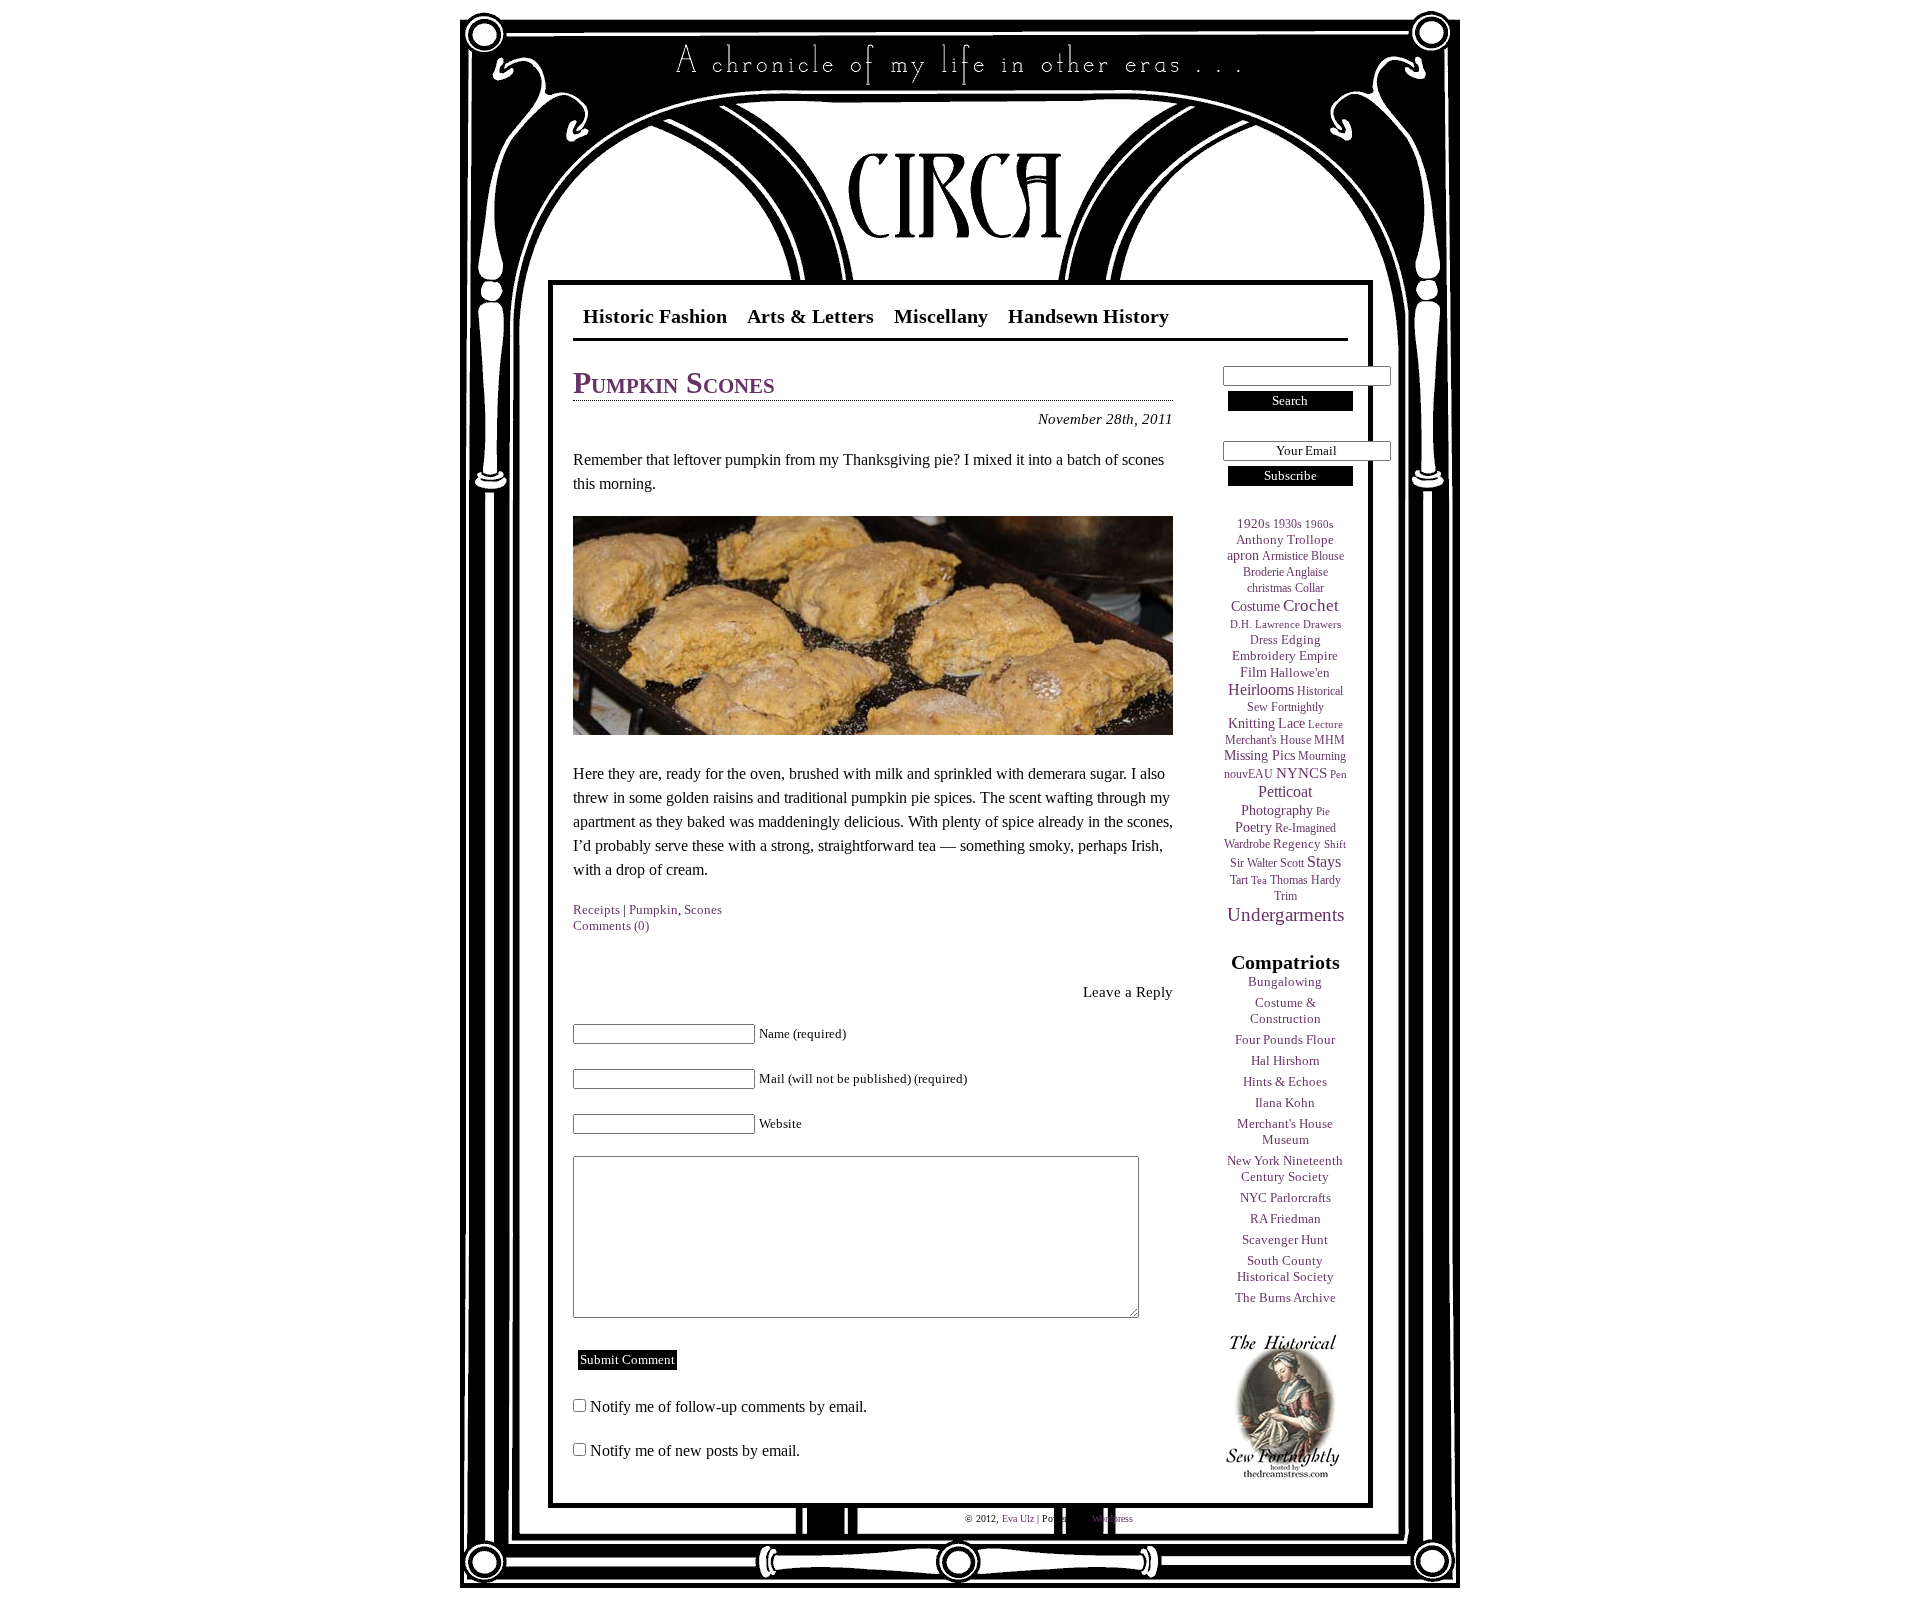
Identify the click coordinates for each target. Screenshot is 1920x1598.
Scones (703, 909)
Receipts (596, 909)
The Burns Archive (1285, 1297)
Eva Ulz (1018, 1518)
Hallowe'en (1300, 672)
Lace (1291, 723)
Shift (1335, 844)
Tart (1239, 880)
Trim (1285, 896)
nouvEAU (1248, 774)
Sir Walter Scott (1267, 863)
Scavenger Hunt (1285, 1239)
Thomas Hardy (1305, 880)
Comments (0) (611, 925)
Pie (1323, 811)
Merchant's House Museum (1285, 1131)
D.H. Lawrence (1265, 624)
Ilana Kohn (1285, 1102)
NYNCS (1301, 772)
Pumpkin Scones (674, 382)
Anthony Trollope (1285, 540)
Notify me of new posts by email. (695, 1450)
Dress (1264, 640)
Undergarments (1285, 914)
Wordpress (1112, 1518)
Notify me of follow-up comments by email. (728, 1406)
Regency (1297, 843)
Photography (1277, 810)
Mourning (1322, 756)
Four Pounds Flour (1285, 1039)
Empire (1318, 655)
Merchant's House (1268, 740)
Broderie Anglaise (1285, 572)
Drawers (1322, 624)
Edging (1301, 640)
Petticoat (1285, 791)
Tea (1259, 880)
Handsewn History (1088, 316)
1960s (1319, 524)
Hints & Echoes (1285, 1081)
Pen (1338, 774)
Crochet (1311, 605)
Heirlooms (1261, 689)
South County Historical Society (1285, 1268)
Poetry (1253, 827)
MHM (1329, 740)
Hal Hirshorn (1285, 1060)
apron (1243, 555)
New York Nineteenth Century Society (1285, 1168)
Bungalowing (1285, 981)
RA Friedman (1285, 1218)
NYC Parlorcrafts (1285, 1197)
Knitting (1251, 723)
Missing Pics (1259, 755)
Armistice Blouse (1303, 556)
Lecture (1325, 724)
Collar (1309, 588)
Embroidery (1264, 656)
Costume (1255, 606)
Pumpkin (653, 909)
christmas (1269, 588)
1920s (1253, 524)
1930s (1287, 524)
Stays (1324, 861)
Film (1253, 672)
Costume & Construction (1285, 1010)
